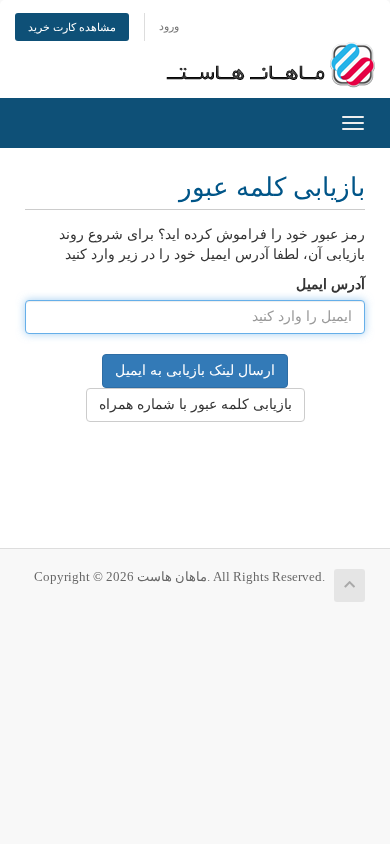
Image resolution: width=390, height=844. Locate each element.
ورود (169, 26)
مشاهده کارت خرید (72, 27)
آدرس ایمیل (330, 284)
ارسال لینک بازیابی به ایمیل (195, 370)
